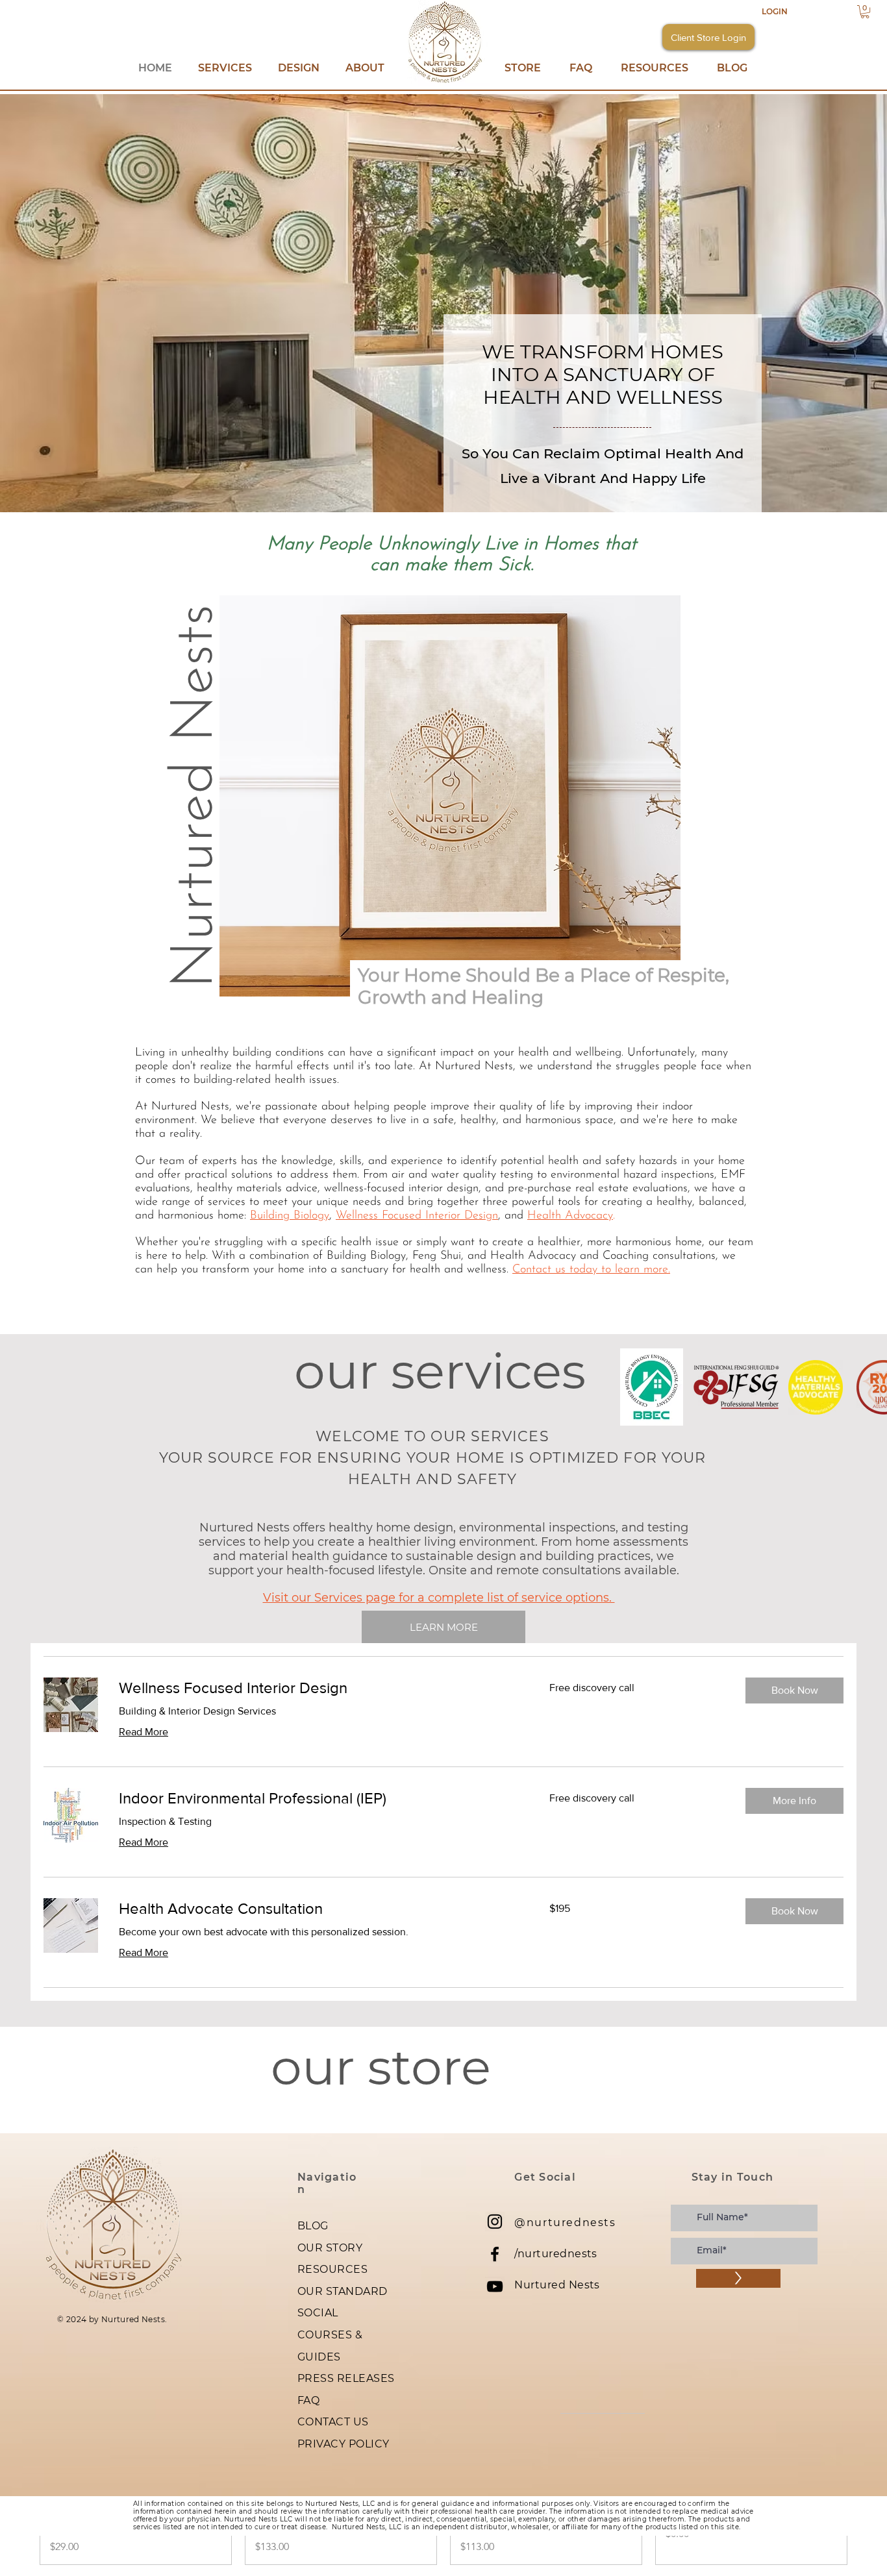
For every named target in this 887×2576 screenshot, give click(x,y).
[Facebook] (495, 2254)
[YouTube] (495, 2286)
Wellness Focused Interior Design (417, 1216)
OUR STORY (330, 2248)
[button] (865, 12)
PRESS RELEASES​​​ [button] (346, 2378)
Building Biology (290, 1216)
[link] (319, 1688)
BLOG (313, 2226)
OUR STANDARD (343, 2291)
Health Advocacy (570, 1216)
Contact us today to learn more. (591, 1270)
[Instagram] (495, 2222)
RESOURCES (332, 2269)
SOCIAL (318, 2313)
